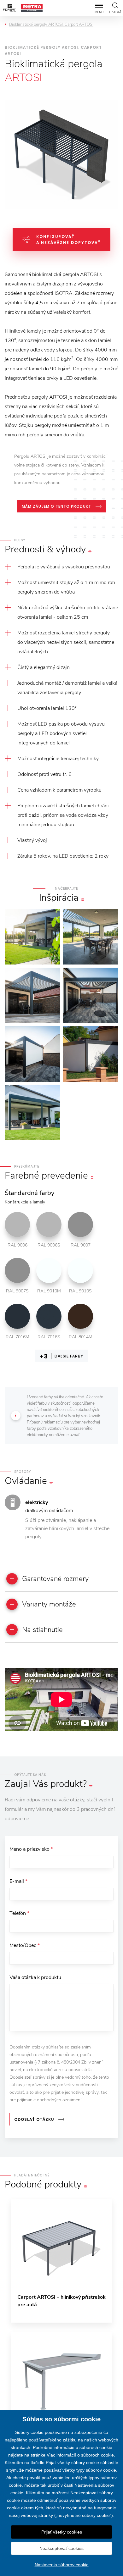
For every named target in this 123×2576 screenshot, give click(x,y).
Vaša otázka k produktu (35, 1977)
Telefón (19, 1913)
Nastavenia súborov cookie (62, 2565)
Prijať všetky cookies (62, 2532)
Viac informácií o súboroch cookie (80, 2455)
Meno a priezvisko (31, 1849)
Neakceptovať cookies (61, 2548)
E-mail (18, 1881)
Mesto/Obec (25, 1945)
